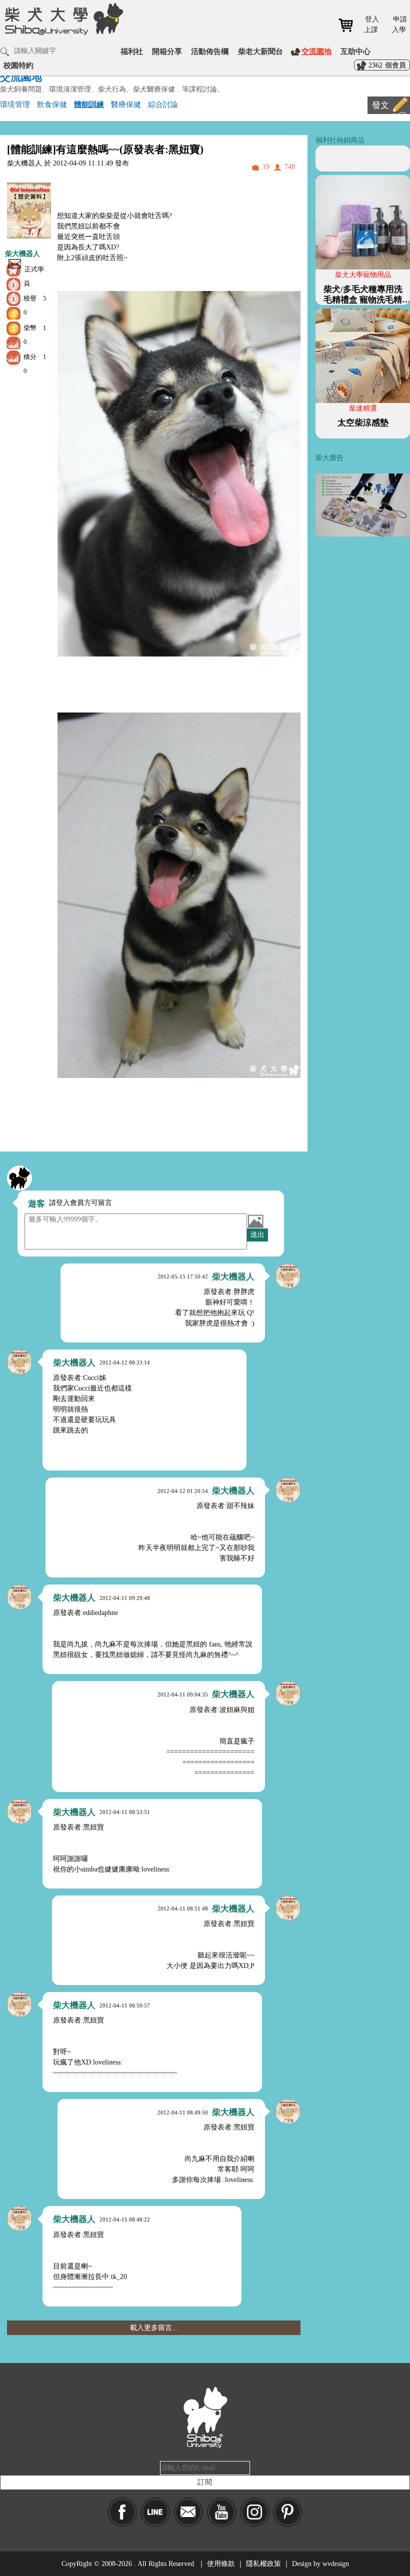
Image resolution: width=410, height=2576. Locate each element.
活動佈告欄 (210, 51)
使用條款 (221, 2564)
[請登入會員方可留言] (19, 1178)
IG (255, 2512)
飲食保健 (52, 104)
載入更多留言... (154, 2328)
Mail (188, 2512)
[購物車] (349, 25)
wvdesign (336, 2564)
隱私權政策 (263, 2564)
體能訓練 (89, 104)
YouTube (222, 2512)
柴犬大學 (62, 18)
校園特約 (18, 65)
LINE (155, 2512)
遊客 (36, 1204)
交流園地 (316, 51)
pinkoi (288, 2512)
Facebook (122, 2512)
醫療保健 (126, 104)
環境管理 (15, 104)
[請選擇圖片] (255, 1221)
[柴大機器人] (288, 1276)
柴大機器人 (22, 254)
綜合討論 (163, 104)
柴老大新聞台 (260, 51)
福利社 (132, 51)
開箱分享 (167, 51)
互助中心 (355, 51)
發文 (380, 105)
